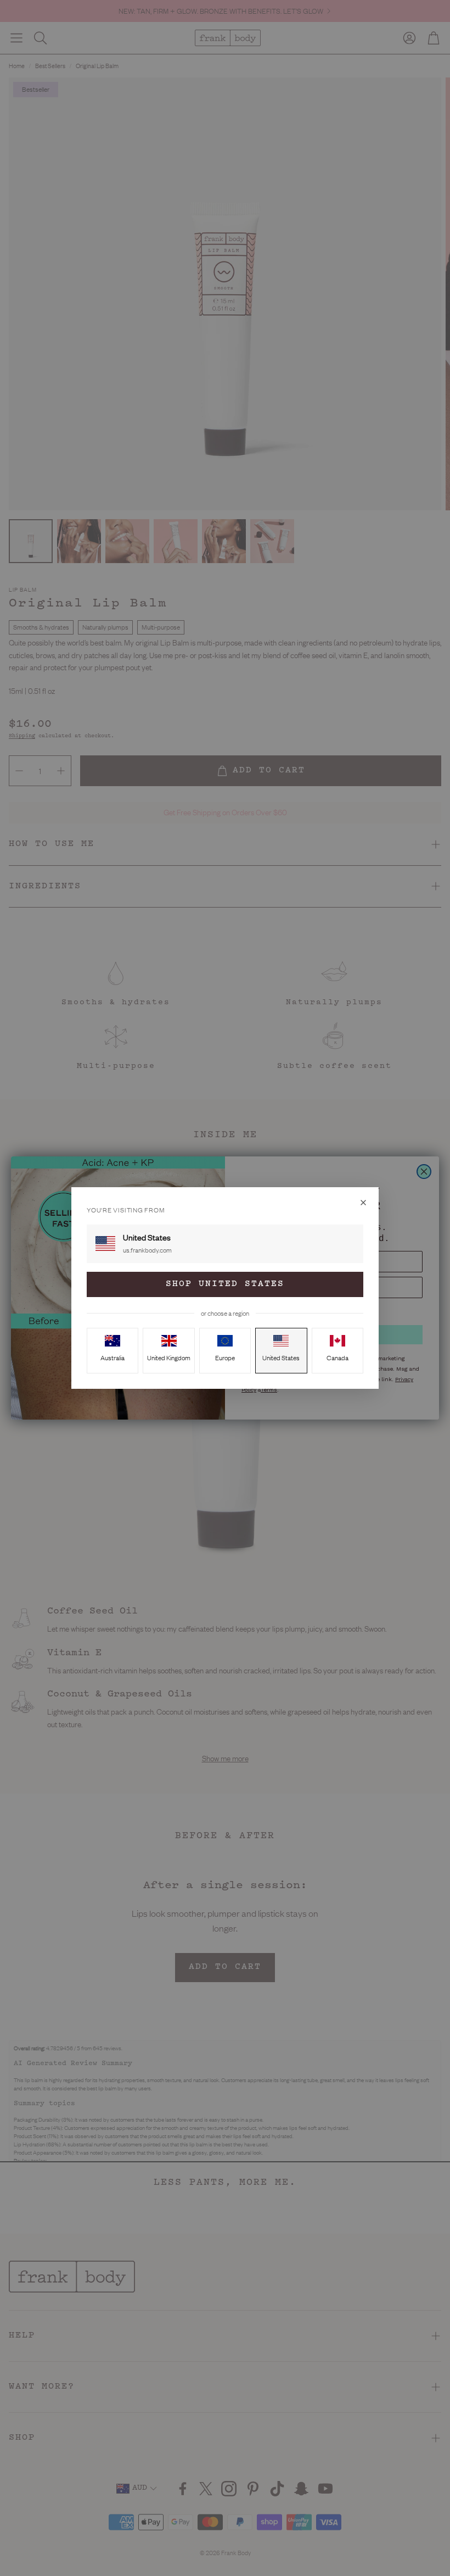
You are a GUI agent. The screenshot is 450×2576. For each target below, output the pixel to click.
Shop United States (225, 1284)
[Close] (363, 1203)
